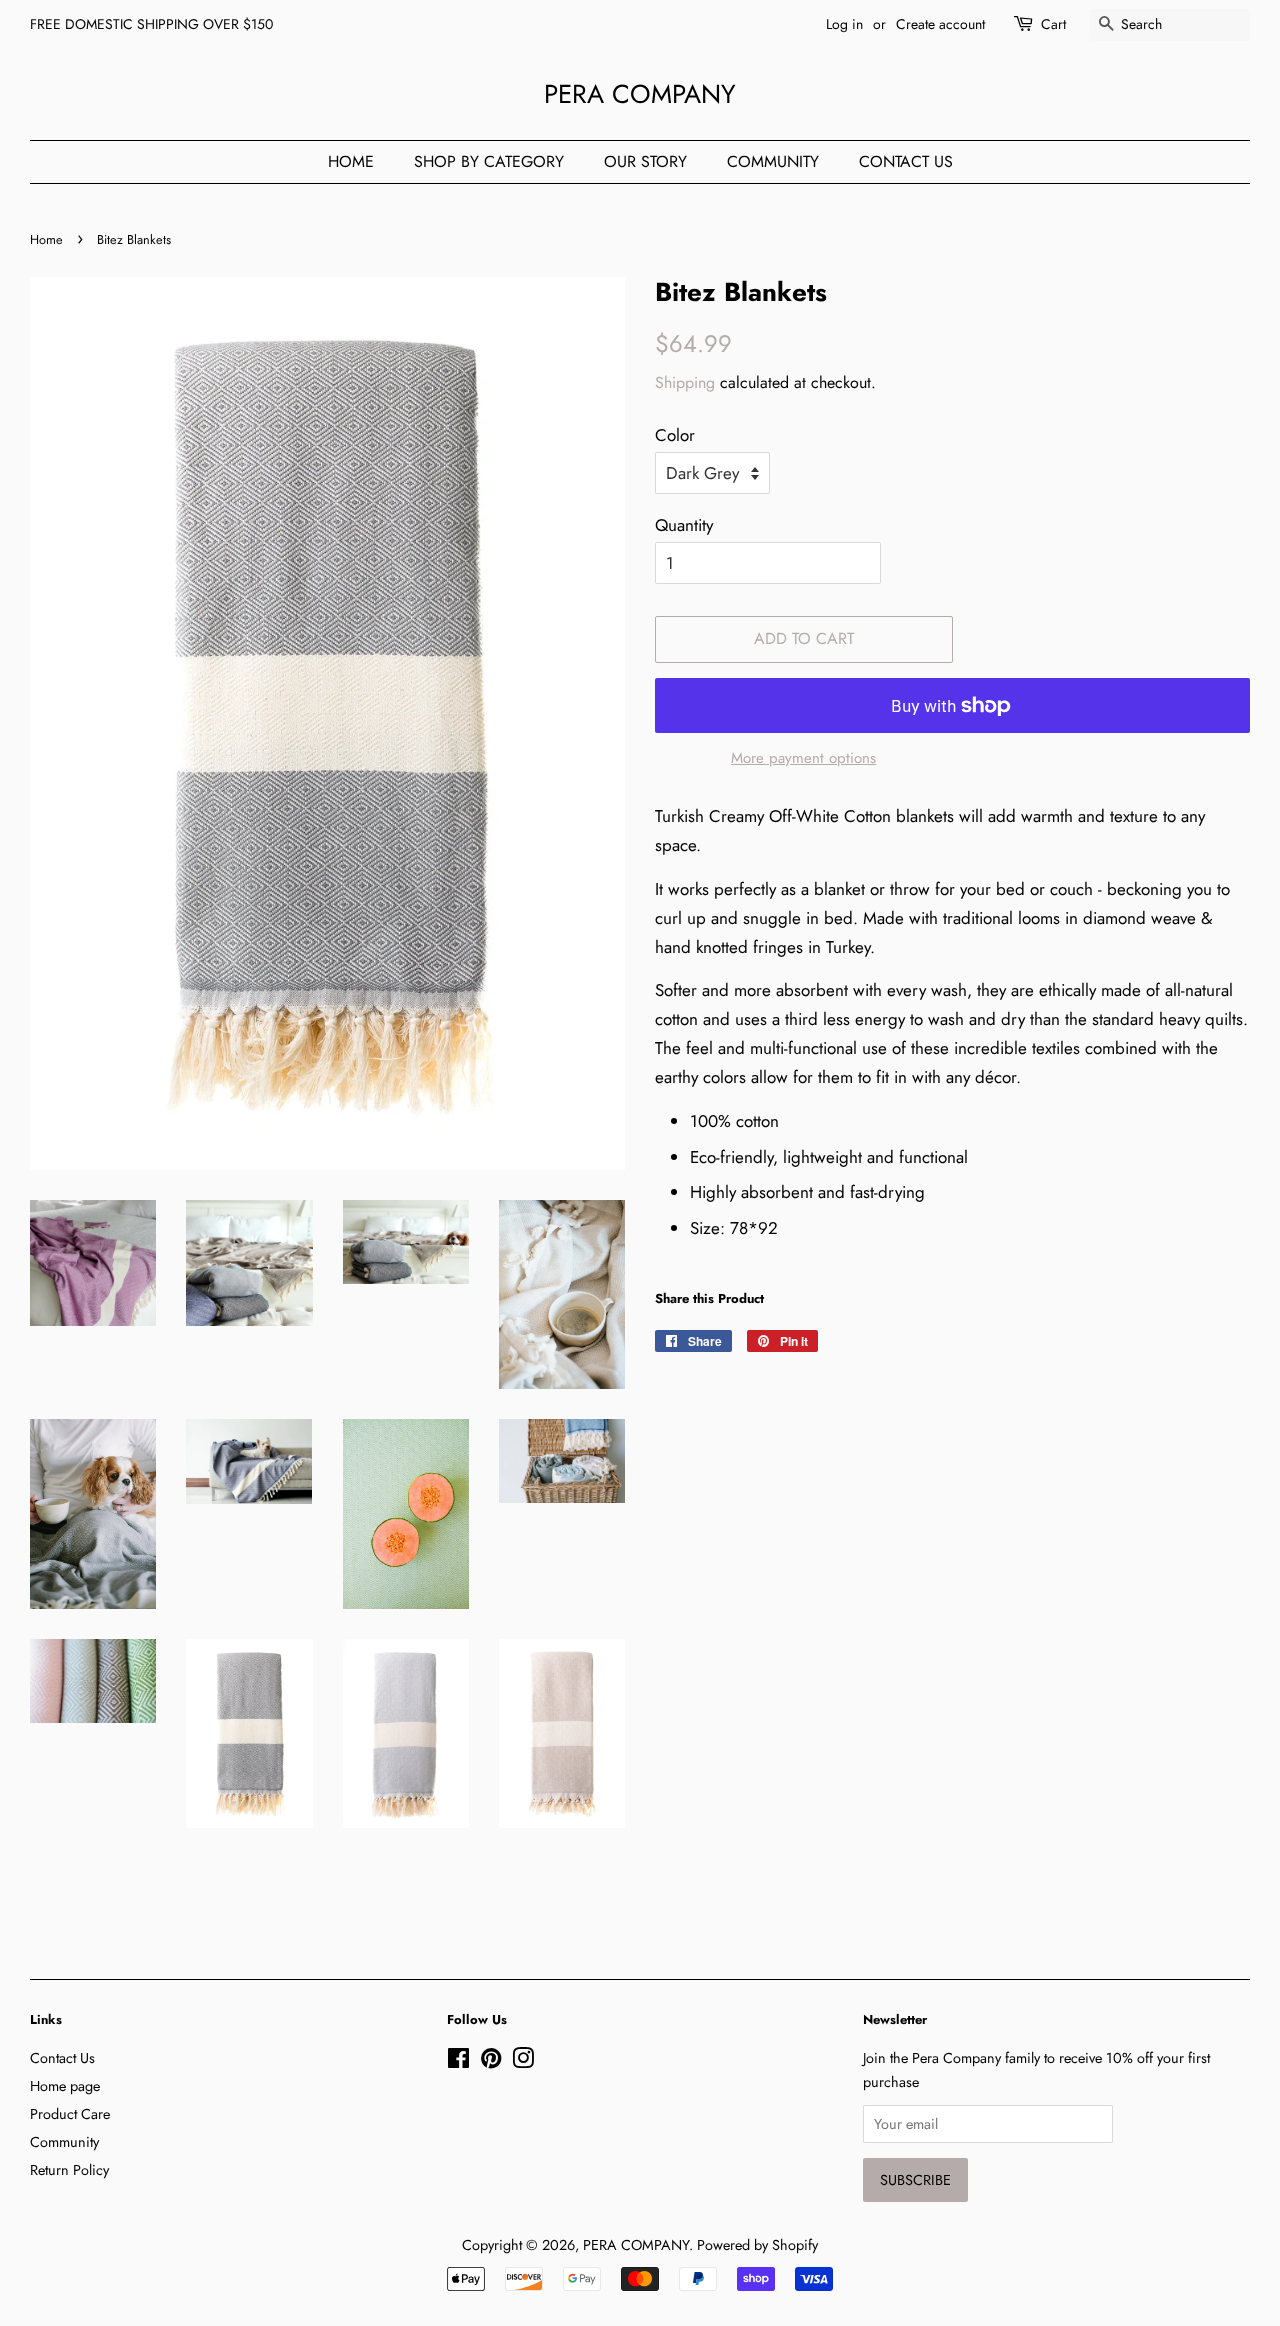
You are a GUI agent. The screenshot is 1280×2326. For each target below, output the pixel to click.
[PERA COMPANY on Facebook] (458, 2062)
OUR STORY (645, 161)
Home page (65, 2086)
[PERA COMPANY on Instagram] (523, 2062)
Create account (940, 24)
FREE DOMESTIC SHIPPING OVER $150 (151, 24)
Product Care (70, 2114)
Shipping (685, 382)
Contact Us (906, 161)
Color (675, 435)
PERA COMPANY (640, 94)
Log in (844, 24)
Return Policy (69, 2170)
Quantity (684, 525)
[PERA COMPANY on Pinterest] (491, 2062)
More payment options (803, 758)
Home (351, 161)
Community (773, 161)
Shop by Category (489, 161)
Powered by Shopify (757, 2245)
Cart (1053, 24)
